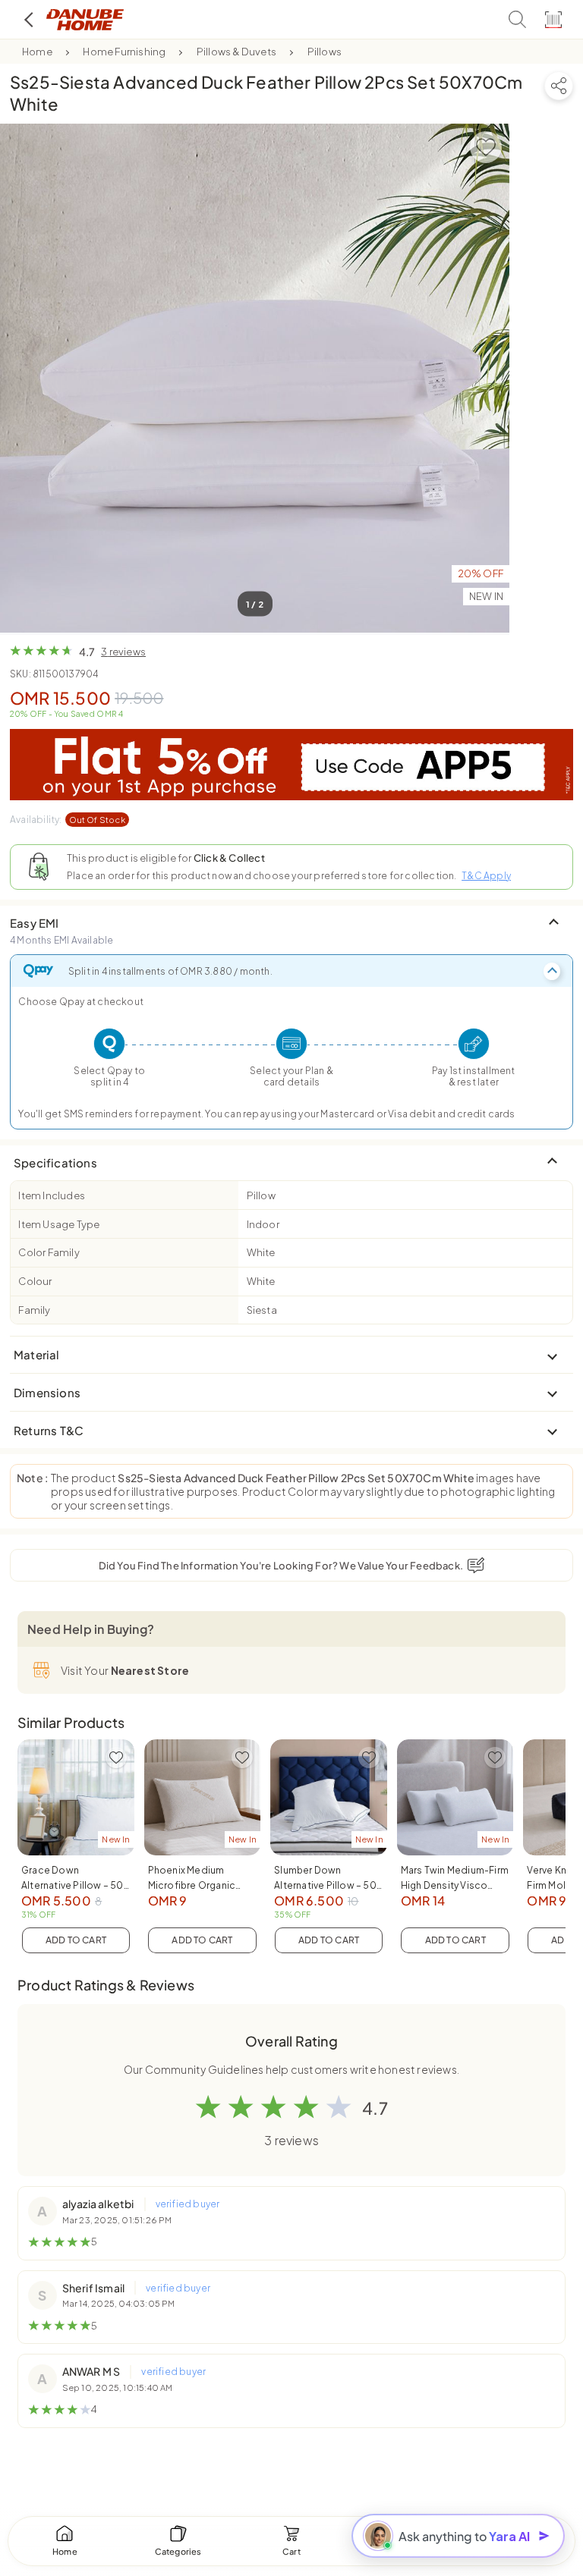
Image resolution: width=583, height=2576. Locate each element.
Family (34, 1310)
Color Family (49, 1252)
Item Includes (52, 1195)
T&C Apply (486, 876)
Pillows (325, 52)
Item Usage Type (59, 1224)
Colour (35, 1281)
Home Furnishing (124, 52)
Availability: (68, 820)
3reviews (123, 652)
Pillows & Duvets (236, 52)
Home (37, 52)
